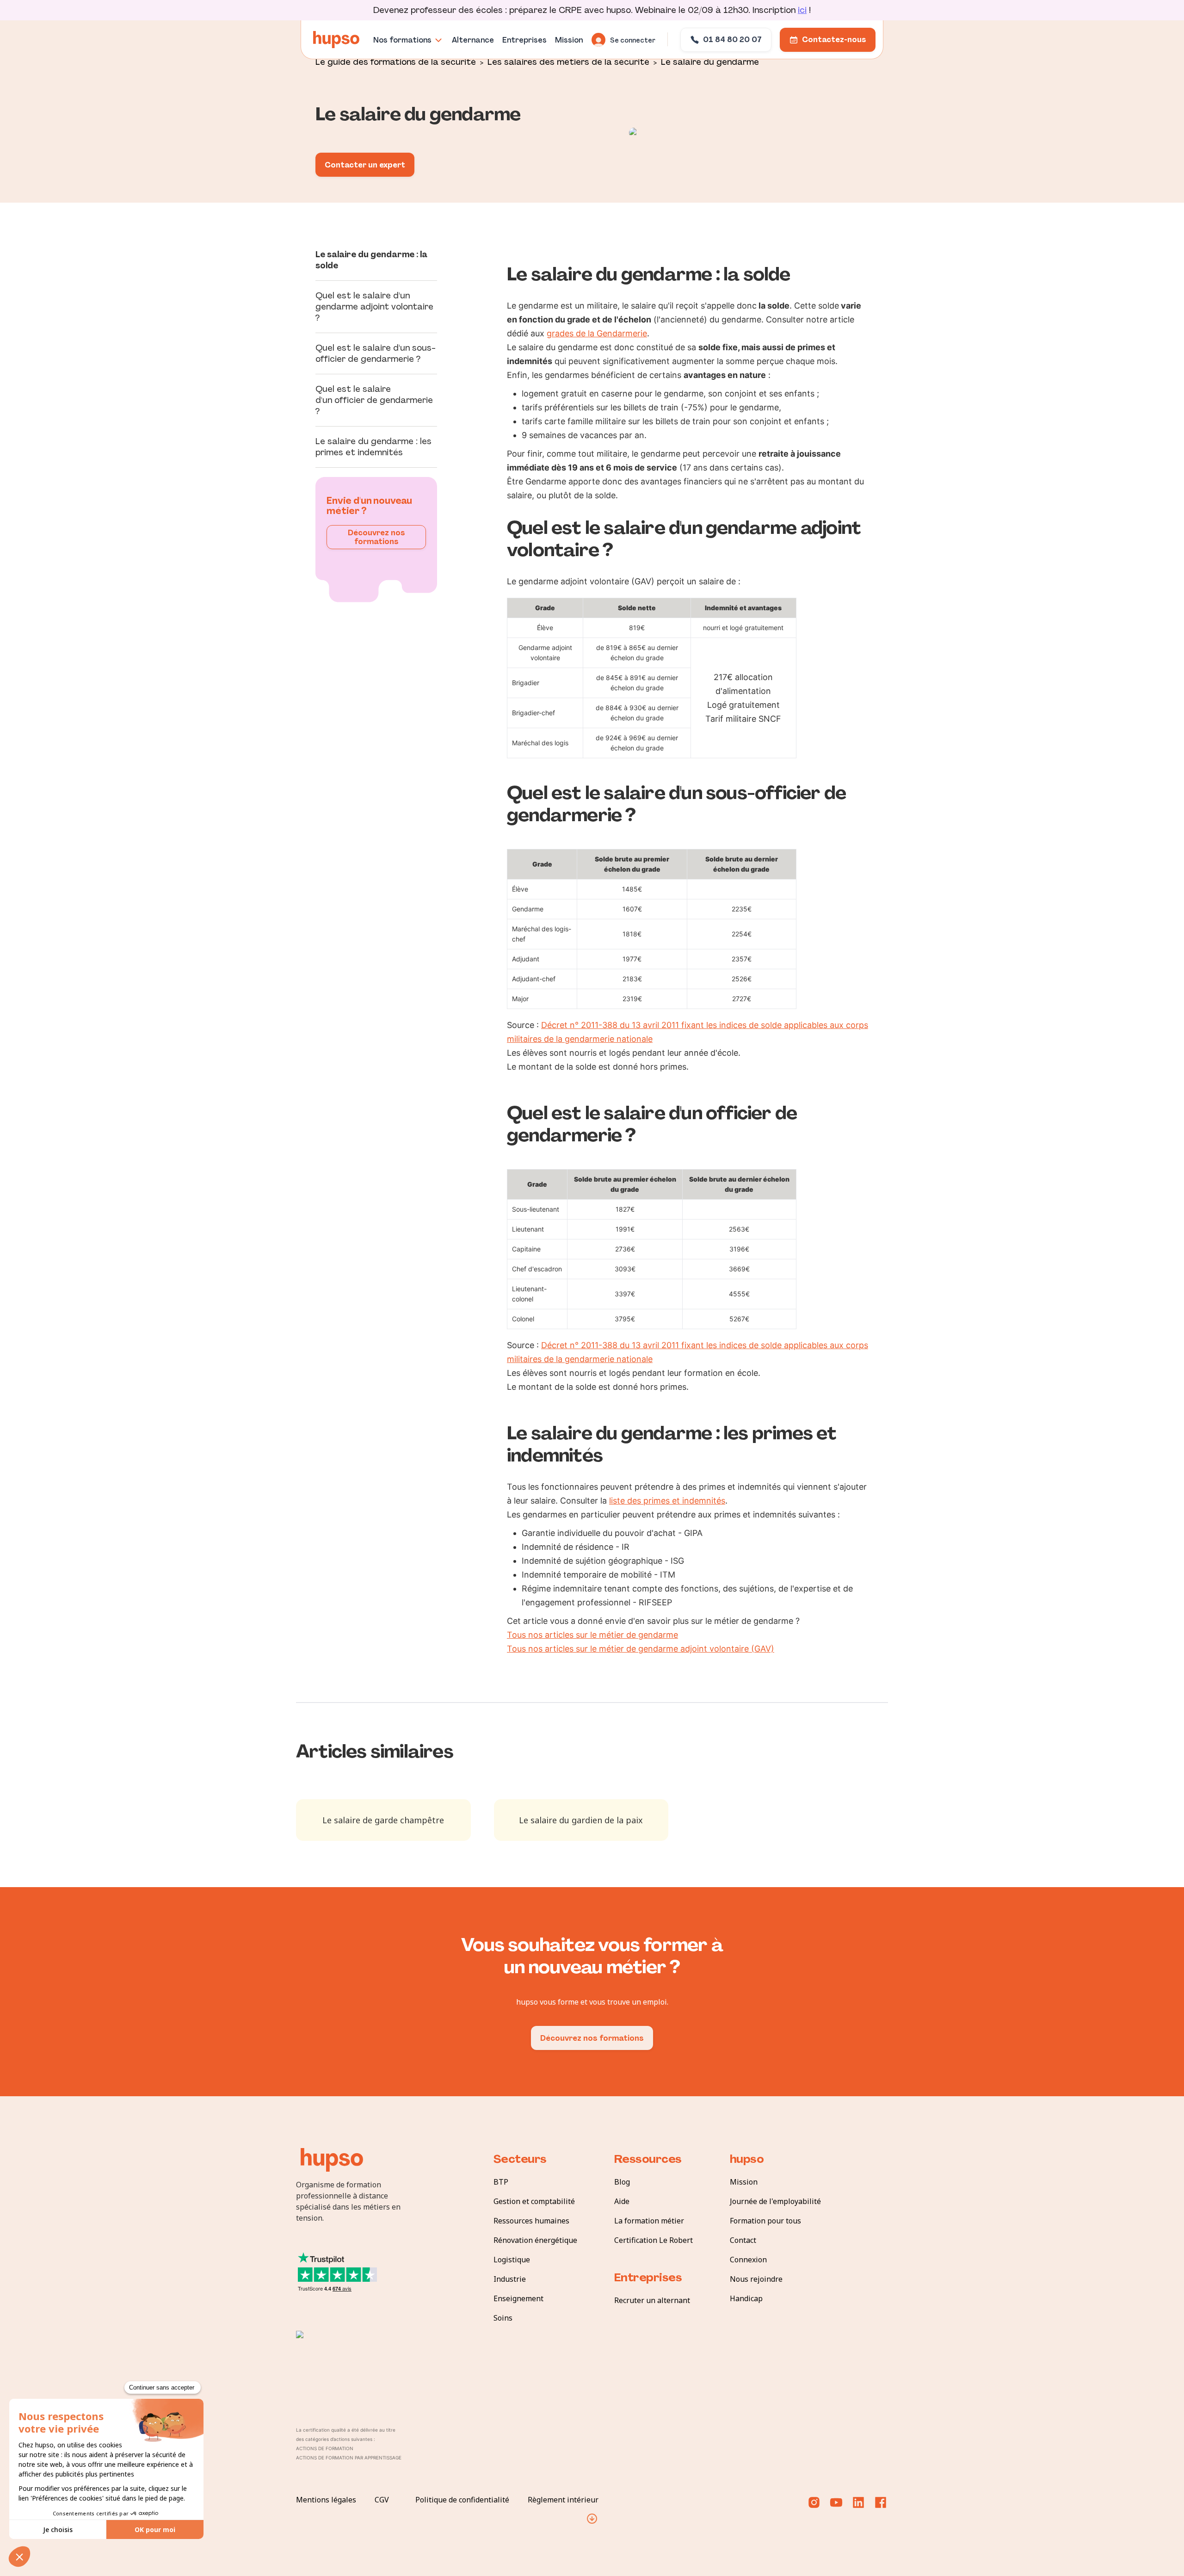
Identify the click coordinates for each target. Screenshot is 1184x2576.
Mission (744, 2182)
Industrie (510, 2279)
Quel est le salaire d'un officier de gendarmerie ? (374, 400)
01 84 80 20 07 (732, 40)
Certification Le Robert (654, 2240)
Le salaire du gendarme (710, 61)
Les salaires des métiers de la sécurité (568, 61)
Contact (743, 2240)
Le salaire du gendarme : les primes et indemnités (373, 447)
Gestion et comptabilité (534, 2201)
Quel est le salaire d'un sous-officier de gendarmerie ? (376, 353)
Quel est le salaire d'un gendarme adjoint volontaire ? (374, 307)
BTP (501, 2182)
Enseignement (518, 2298)
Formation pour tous (765, 2221)
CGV (382, 2500)
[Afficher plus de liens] (592, 2519)
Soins (503, 2318)
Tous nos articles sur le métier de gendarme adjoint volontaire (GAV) (641, 1649)
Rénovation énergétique (535, 2240)
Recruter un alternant (652, 2300)
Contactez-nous (834, 40)
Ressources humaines (531, 2221)
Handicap (746, 2298)
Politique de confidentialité (462, 2500)
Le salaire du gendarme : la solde (371, 260)
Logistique (512, 2260)
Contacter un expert (365, 165)
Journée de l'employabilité (775, 2201)
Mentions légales (326, 2500)
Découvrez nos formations (376, 537)
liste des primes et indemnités (667, 1501)
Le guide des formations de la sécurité (396, 61)
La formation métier (649, 2221)
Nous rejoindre (756, 2279)
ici (802, 10)
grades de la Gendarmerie (597, 333)
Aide (622, 2201)
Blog (622, 2182)
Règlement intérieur (563, 2500)
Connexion (748, 2260)
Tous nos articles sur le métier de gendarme (592, 1635)
